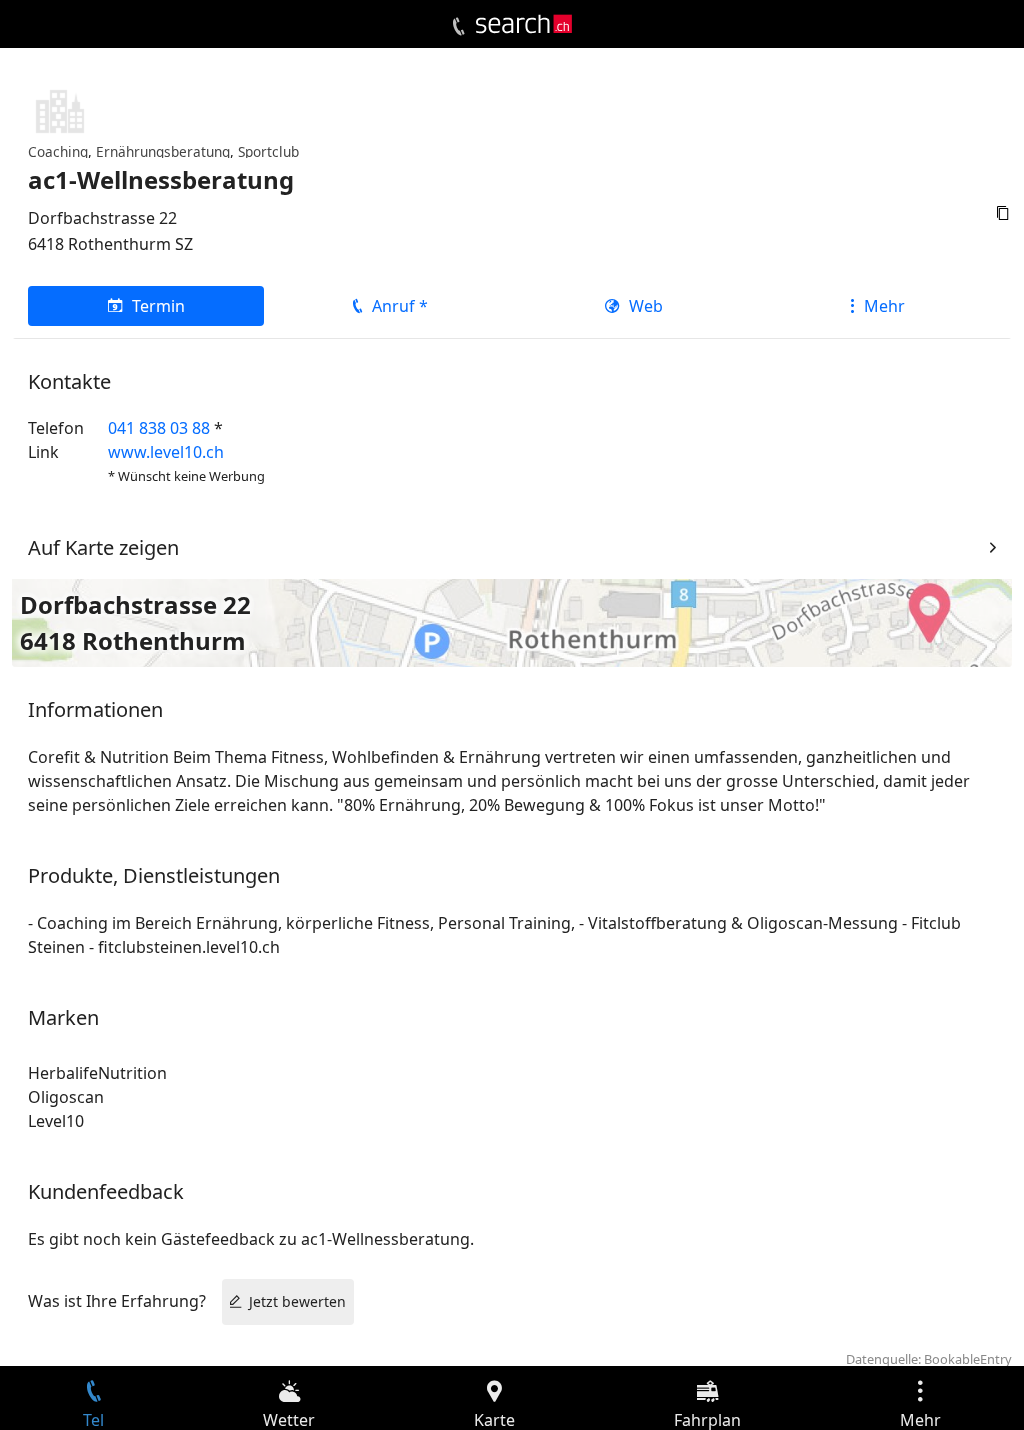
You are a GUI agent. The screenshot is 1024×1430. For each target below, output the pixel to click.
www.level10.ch (166, 452)
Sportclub (268, 151)
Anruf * (400, 306)
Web (646, 306)
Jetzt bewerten (297, 1301)
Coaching (58, 151)
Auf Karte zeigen (103, 547)
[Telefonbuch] (458, 27)
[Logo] (524, 24)
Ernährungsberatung (163, 151)
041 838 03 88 (159, 428)
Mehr (884, 306)
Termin (158, 306)
